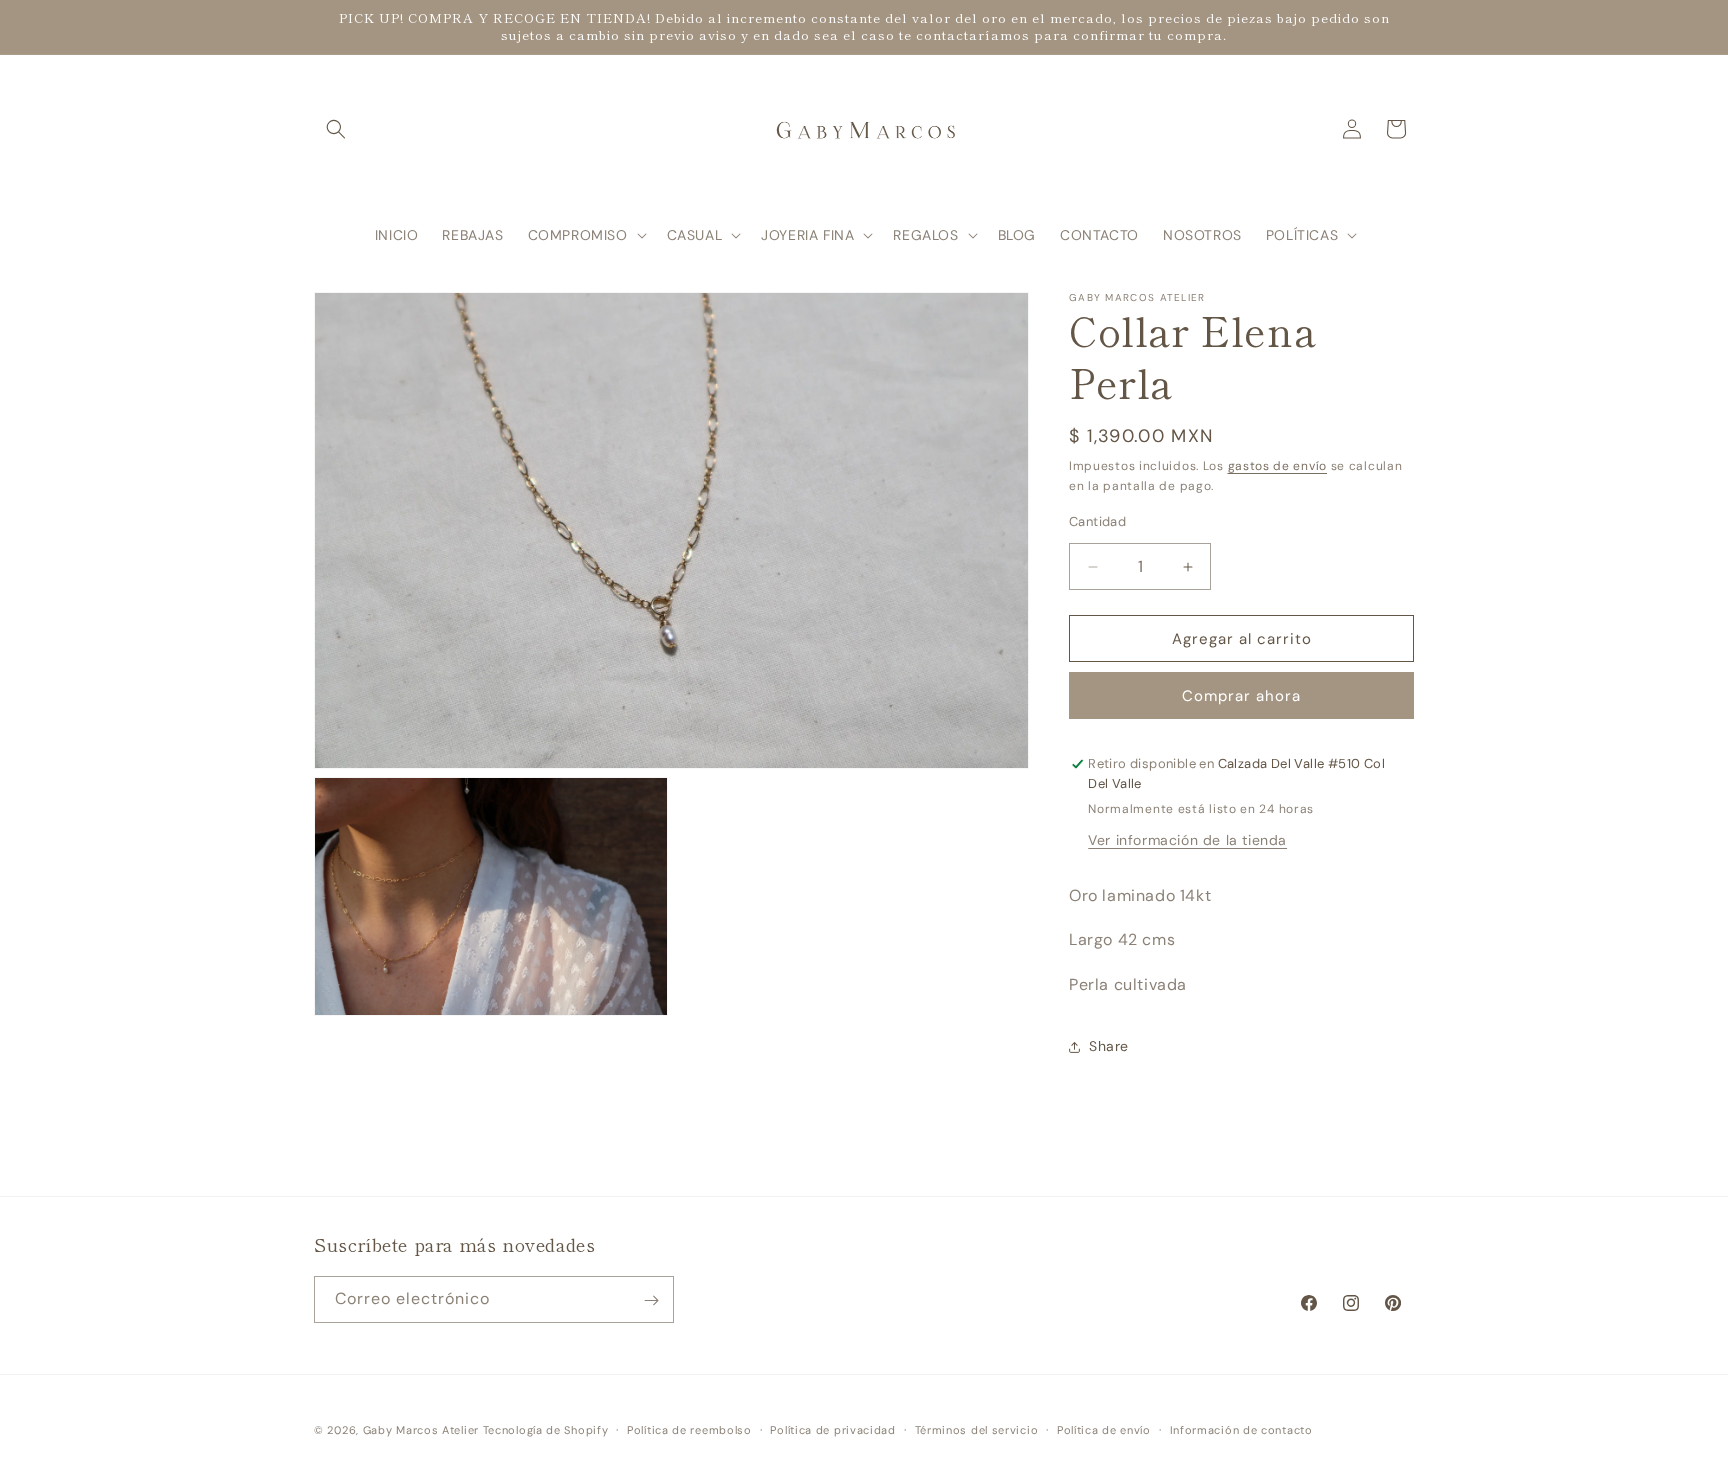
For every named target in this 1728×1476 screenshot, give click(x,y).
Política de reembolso (689, 1429)
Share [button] (1109, 1046)
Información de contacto (1241, 1429)
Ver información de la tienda (1187, 840)
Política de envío (1104, 1429)
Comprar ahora (1241, 696)
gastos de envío (1278, 466)
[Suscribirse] (651, 1300)
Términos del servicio (977, 1429)
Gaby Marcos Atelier (421, 1430)
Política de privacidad (832, 1429)
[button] (336, 129)
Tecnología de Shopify (546, 1430)
